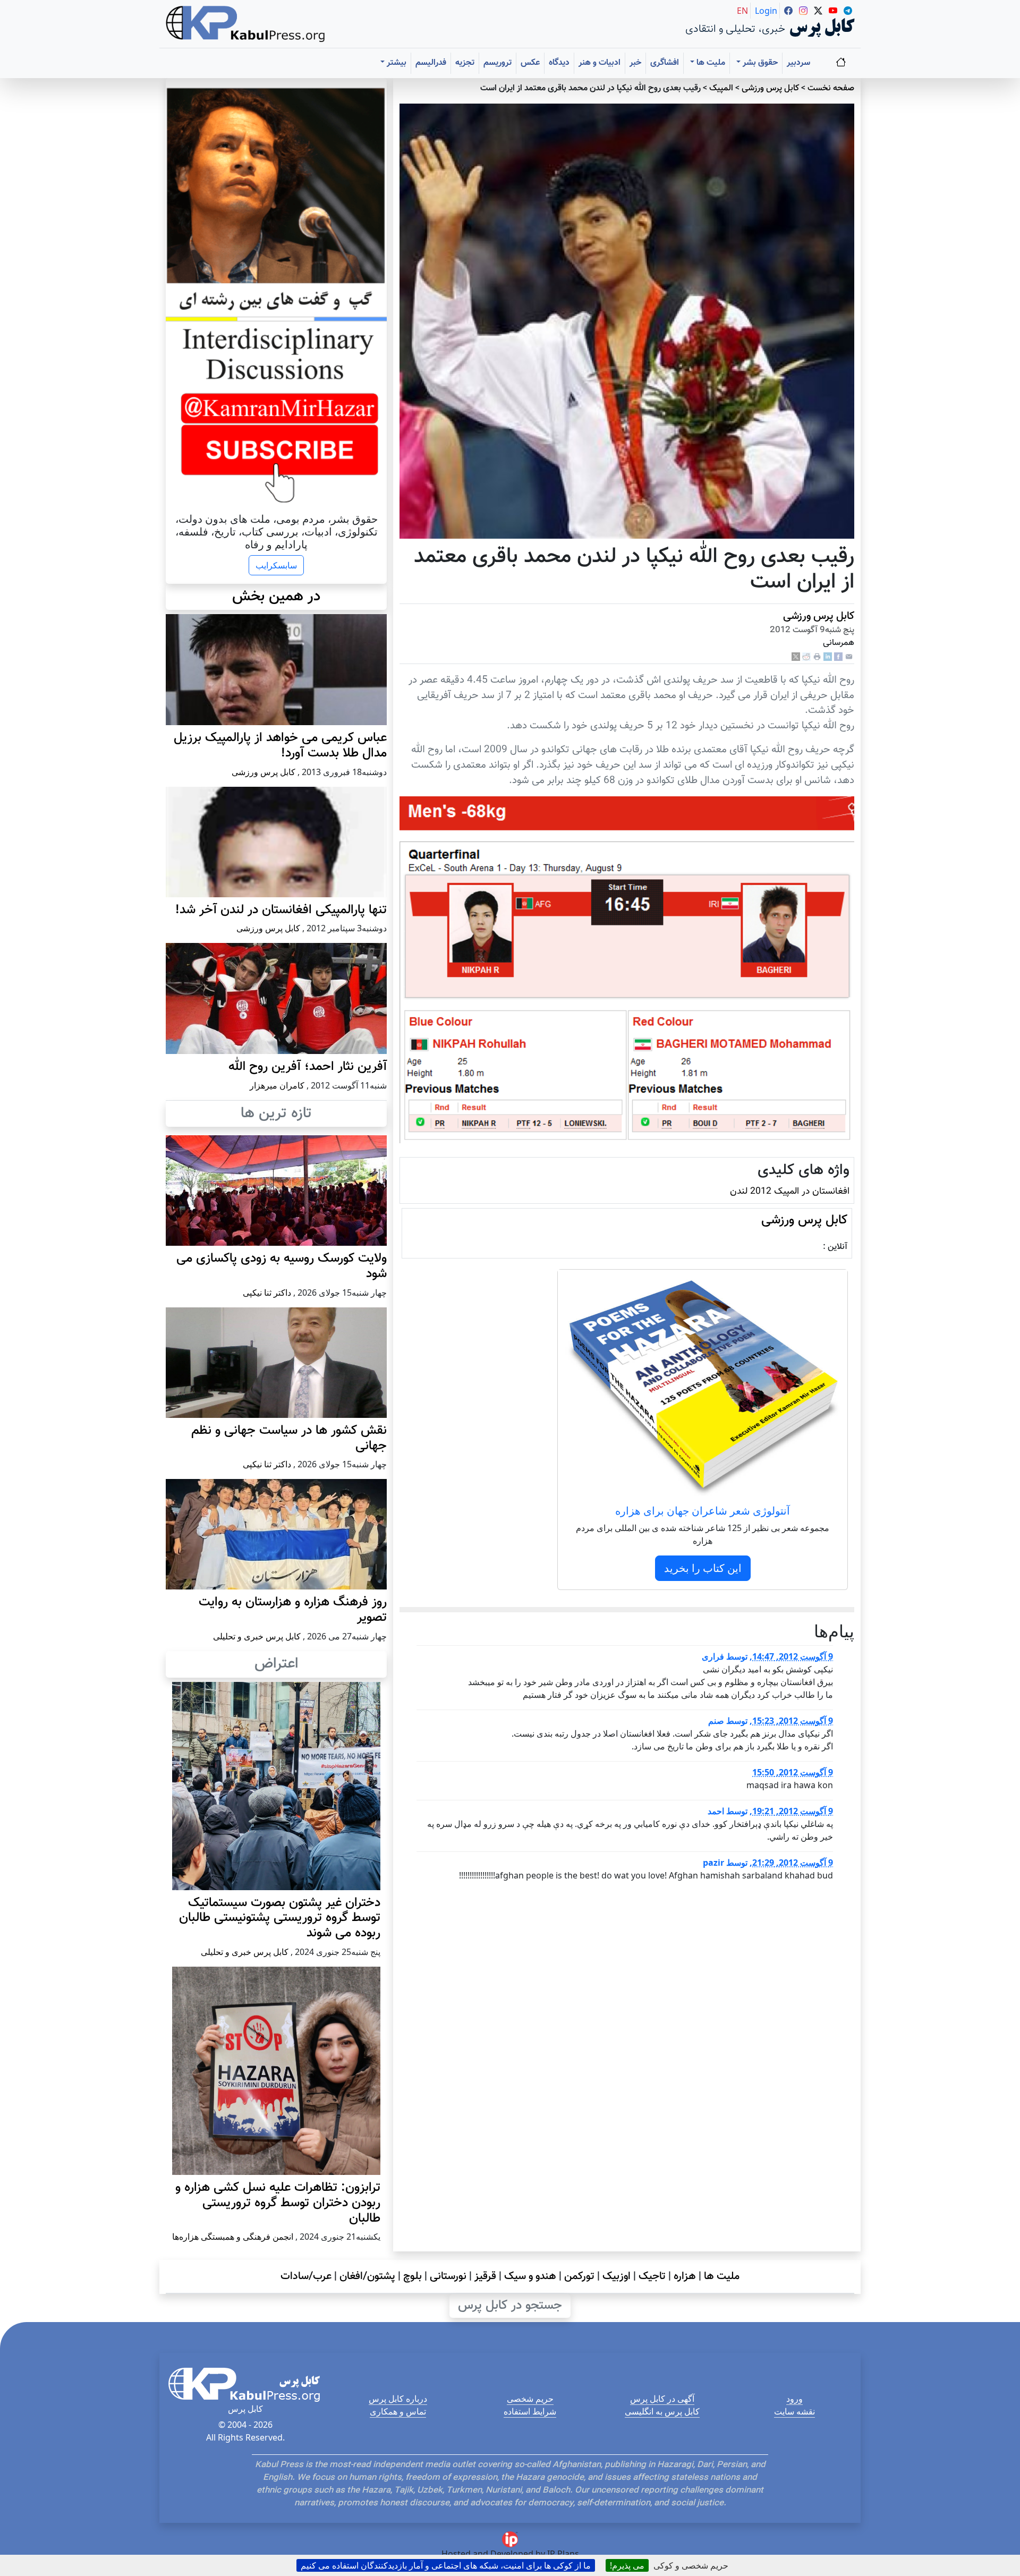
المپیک (721, 88)
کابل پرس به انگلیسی (662, 2411)
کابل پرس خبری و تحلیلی (257, 1636)
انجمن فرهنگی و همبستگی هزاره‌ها (233, 2237)
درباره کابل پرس (398, 2399)
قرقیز (485, 2276)
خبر (635, 63)
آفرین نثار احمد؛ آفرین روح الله (308, 1067)
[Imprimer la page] (817, 657)
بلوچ (413, 2276)
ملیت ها (722, 2276)
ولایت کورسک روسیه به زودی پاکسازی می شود (282, 1266)
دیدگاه (559, 63)
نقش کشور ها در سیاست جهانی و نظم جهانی (289, 1438)
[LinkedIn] (828, 657)
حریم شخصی (530, 2399)
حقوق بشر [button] (759, 63)
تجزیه (465, 63)
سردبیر (798, 63)
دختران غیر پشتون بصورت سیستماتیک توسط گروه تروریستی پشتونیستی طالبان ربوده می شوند (280, 1918)
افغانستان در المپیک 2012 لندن (790, 1191)
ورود (794, 2399)
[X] (796, 657)
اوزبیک (617, 2276)
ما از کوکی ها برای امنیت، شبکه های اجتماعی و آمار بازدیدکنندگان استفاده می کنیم (446, 2565)
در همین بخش (276, 597)
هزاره (685, 2276)
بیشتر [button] (396, 63)
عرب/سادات (306, 2276)
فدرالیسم (431, 63)
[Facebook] (838, 657)
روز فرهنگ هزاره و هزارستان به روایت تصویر (293, 1610)
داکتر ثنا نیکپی (267, 1293)
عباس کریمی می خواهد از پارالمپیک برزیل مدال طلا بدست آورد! (280, 746)
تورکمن (579, 2276)
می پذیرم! (627, 2565)
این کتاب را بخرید (703, 1568)
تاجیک (652, 2276)
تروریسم (498, 63)
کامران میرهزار (277, 1085)
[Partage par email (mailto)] (849, 657)
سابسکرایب (276, 565)
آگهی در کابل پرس (662, 2399)
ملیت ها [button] (710, 63)
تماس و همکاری (398, 2411)
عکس (530, 63)
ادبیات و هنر (600, 63)
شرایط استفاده (530, 2411)
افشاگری (665, 63)
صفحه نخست (831, 88)
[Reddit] (806, 657)
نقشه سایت (794, 2411)
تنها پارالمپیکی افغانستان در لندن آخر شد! (281, 910)
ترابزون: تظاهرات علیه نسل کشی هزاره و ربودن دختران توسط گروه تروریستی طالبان (278, 2203)
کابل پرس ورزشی (770, 88)
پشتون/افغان (367, 2276)
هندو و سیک (530, 2276)
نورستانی (448, 2276)
